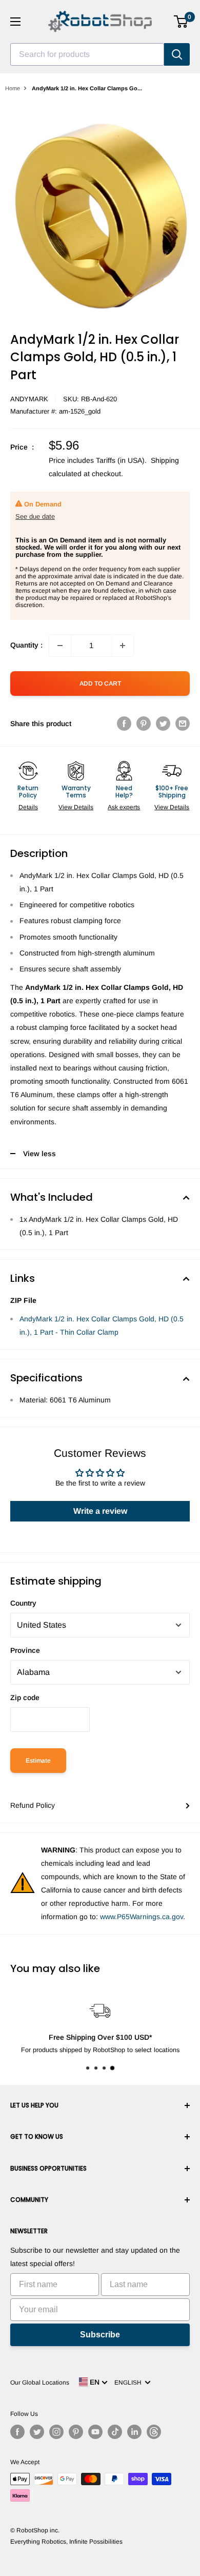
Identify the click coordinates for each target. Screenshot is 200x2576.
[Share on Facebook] (124, 724)
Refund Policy (33, 1805)
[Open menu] (15, 22)
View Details (76, 807)
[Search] (177, 54)
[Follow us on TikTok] (115, 2432)
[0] (181, 22)
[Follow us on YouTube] (95, 2432)
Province (25, 1650)
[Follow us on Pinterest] (76, 2432)
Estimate (38, 1761)
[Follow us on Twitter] (37, 2432)
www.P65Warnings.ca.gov (142, 1917)
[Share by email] (183, 724)
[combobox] (87, 54)
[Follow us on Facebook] (17, 2432)
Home (13, 88)
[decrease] (60, 646)
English (129, 2383)
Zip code (25, 1697)
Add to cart (100, 684)
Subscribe (100, 2335)
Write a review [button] (100, 1511)
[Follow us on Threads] (154, 2432)
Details (28, 807)
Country (23, 1603)
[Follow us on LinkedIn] (134, 2432)
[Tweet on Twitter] (163, 724)
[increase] (123, 646)
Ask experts (124, 807)
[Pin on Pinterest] (144, 724)
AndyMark (29, 399)
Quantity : (26, 645)
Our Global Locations (40, 2383)
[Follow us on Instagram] (56, 2432)
